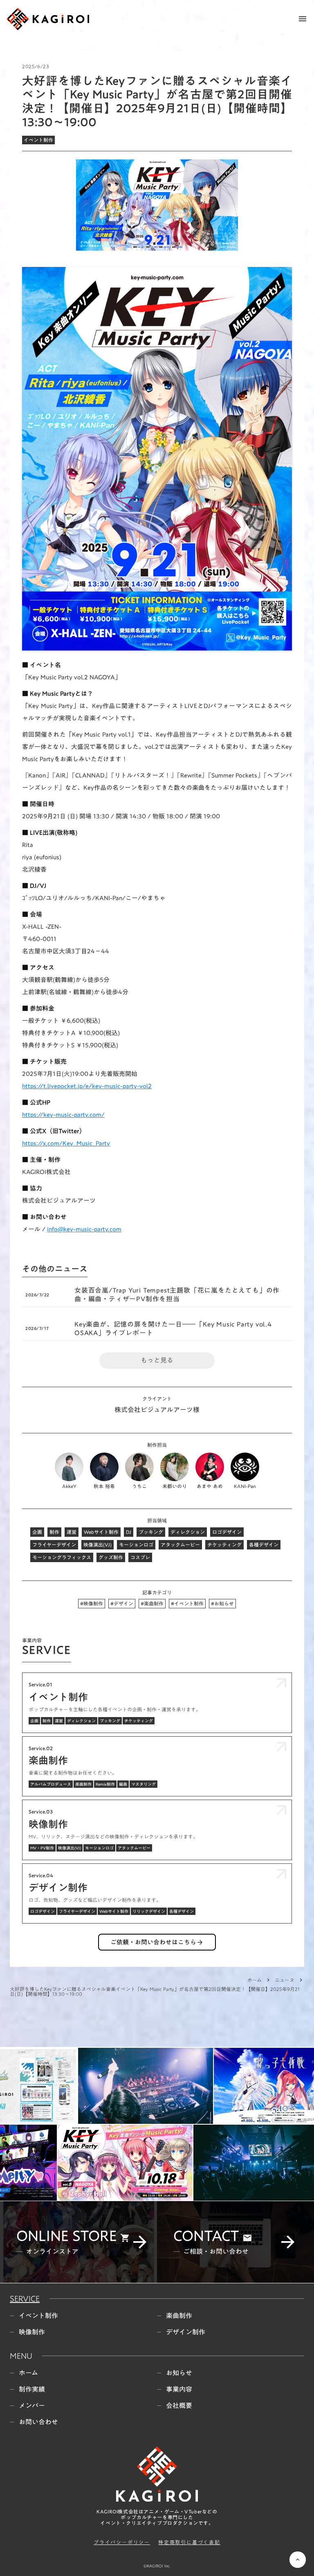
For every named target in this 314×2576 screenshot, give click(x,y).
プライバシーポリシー (122, 2541)
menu (303, 19)
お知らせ (179, 2372)
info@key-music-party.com (84, 1229)
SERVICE (25, 2298)
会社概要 (179, 2405)
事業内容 (179, 2388)
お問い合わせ (38, 2421)
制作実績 (32, 2388)
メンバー (32, 2405)
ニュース (285, 1980)
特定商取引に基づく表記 (189, 2541)
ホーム (255, 1980)
